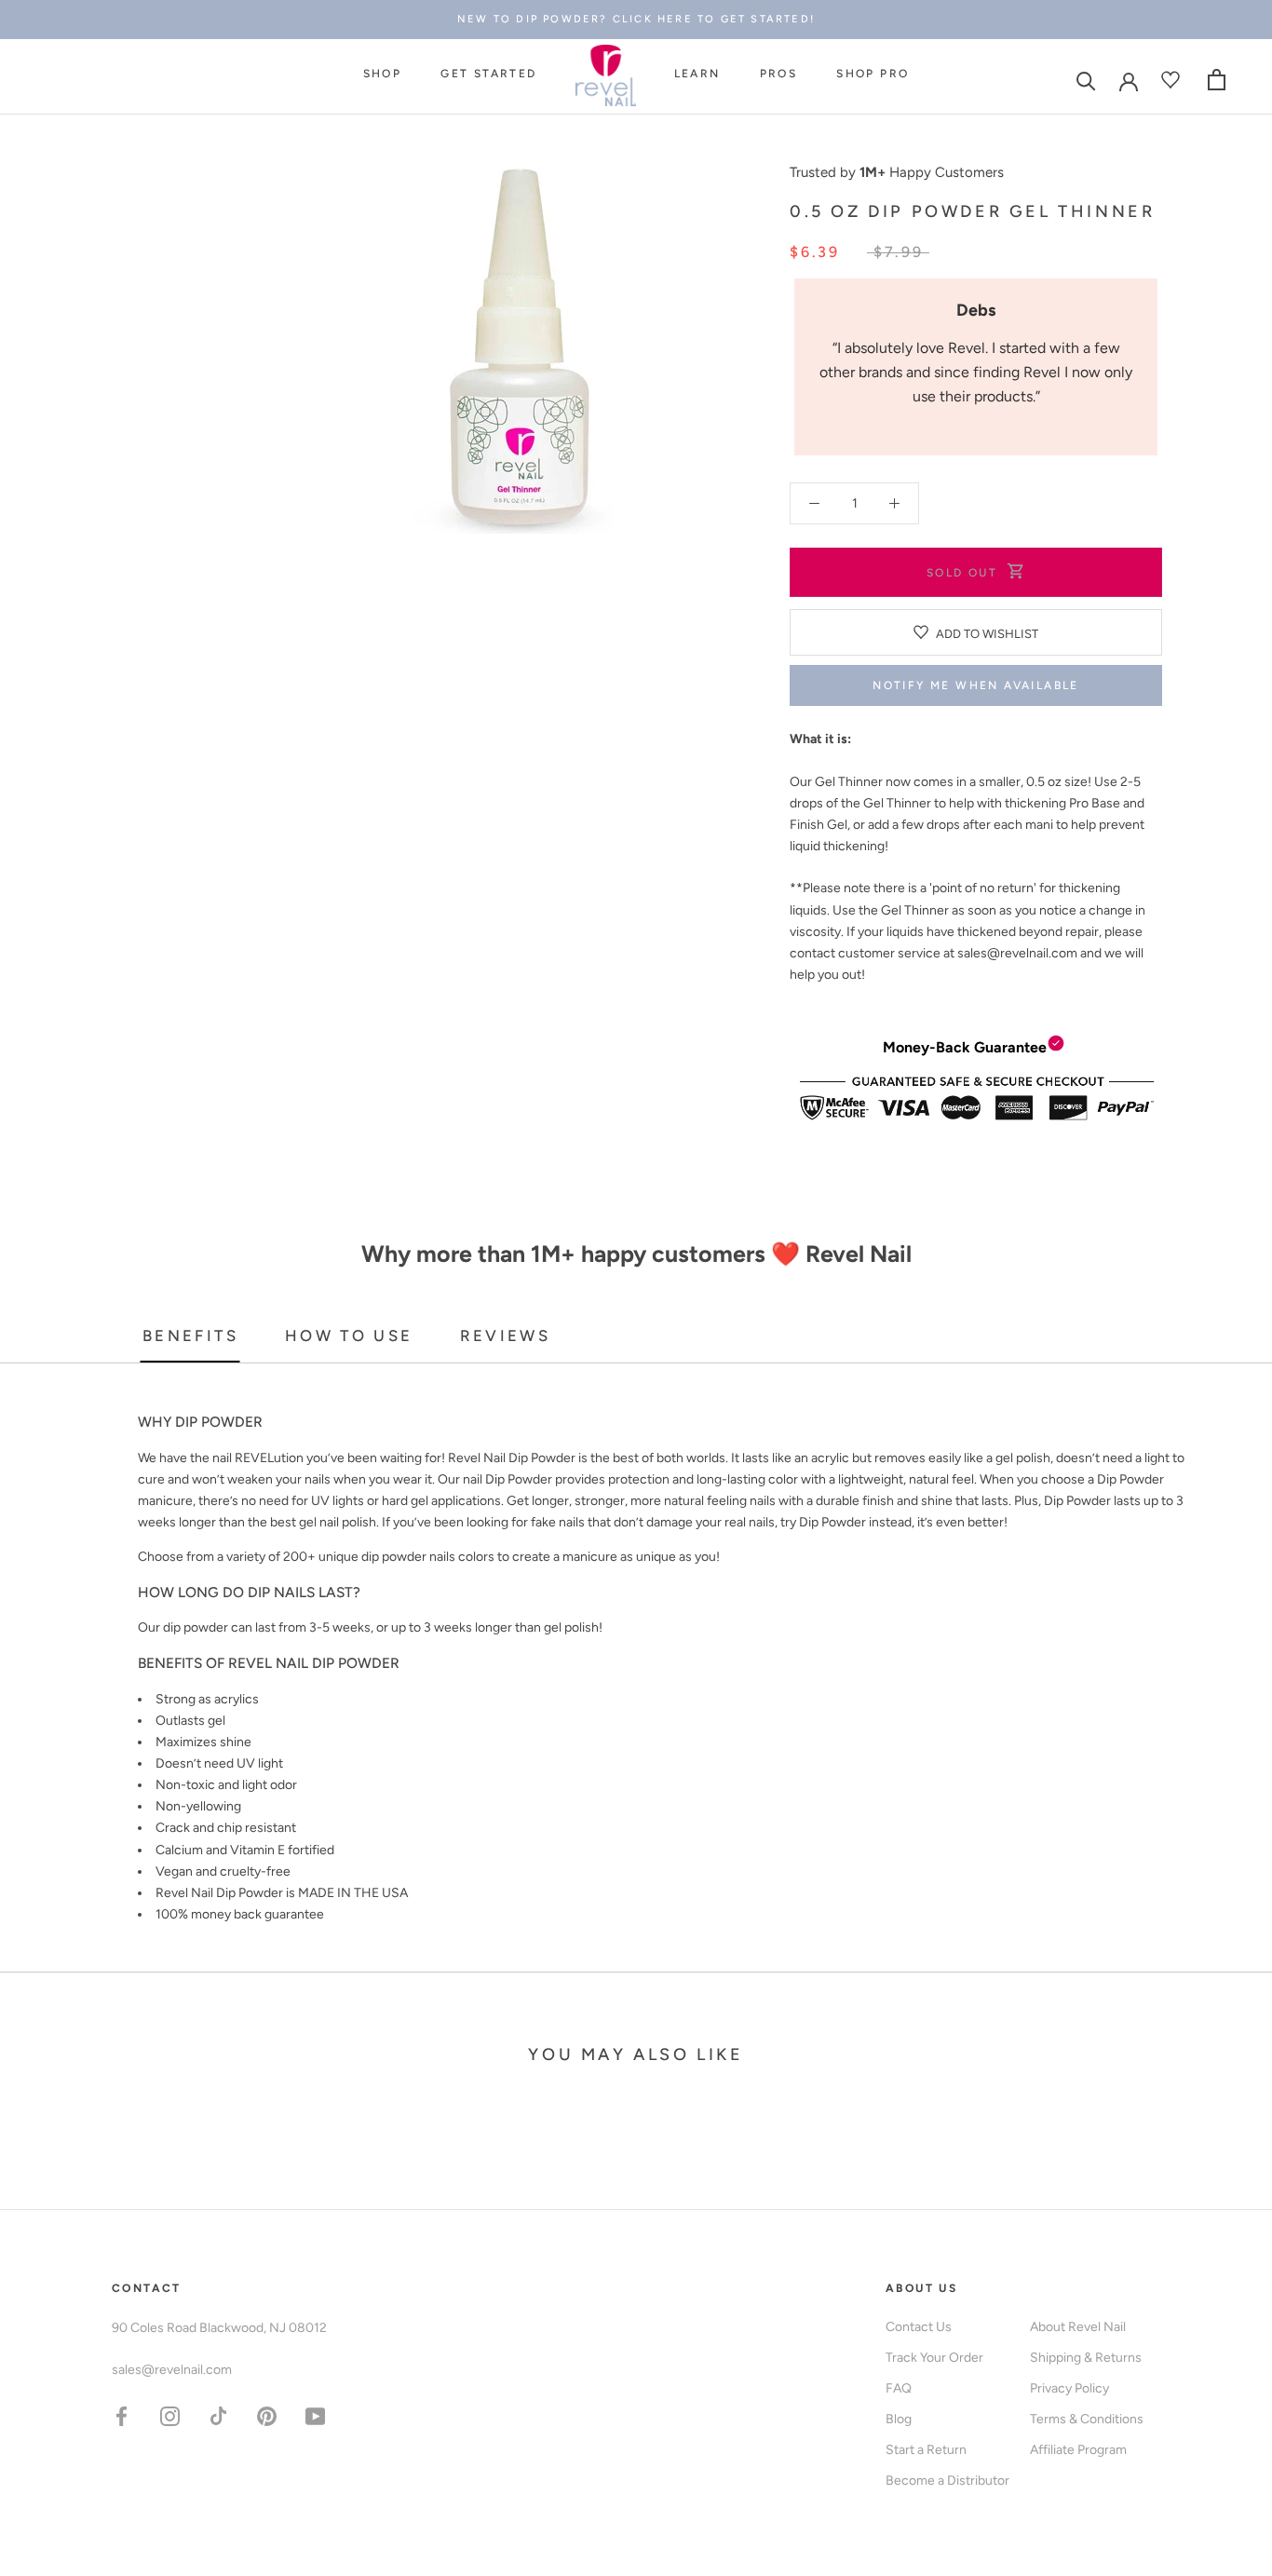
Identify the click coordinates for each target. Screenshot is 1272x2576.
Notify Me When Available (976, 685)
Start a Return (926, 2450)
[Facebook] (122, 2415)
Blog (899, 2419)
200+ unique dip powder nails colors (389, 1557)
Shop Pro (873, 74)
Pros (779, 74)
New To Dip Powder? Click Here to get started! (636, 19)
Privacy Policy (1069, 2388)
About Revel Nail (1078, 2327)
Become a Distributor (947, 2481)
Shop (383, 74)
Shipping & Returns (1086, 2358)
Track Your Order (934, 2358)
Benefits (190, 1335)
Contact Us (919, 2327)
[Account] (1129, 80)
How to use (349, 1335)
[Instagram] (170, 2415)
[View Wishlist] (1173, 80)
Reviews (506, 1335)
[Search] (1086, 80)
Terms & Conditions (1087, 2419)
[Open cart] (1217, 80)
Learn (697, 74)
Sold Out (962, 573)
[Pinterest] (267, 2415)
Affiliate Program (1078, 2450)
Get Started (488, 74)
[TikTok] (218, 2415)
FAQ (899, 2388)
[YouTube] (315, 2415)
